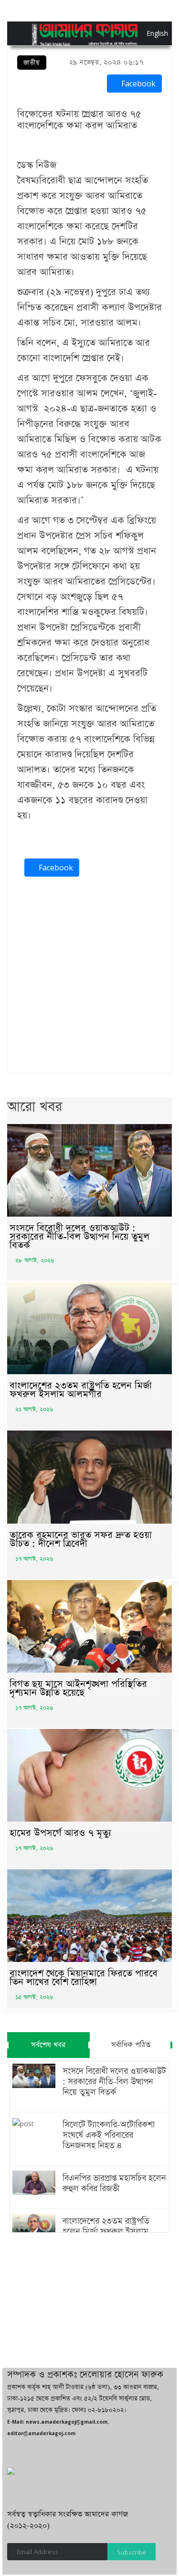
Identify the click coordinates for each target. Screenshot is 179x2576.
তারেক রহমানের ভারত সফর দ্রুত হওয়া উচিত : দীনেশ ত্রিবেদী (81, 1539)
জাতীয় (32, 63)
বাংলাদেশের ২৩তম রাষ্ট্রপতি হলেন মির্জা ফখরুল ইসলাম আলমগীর (81, 1390)
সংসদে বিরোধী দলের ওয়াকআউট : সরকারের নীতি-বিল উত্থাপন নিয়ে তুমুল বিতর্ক (79, 1237)
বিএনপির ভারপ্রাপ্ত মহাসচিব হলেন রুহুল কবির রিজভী (114, 2184)
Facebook (137, 84)
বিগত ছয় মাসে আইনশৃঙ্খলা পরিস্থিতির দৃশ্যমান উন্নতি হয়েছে (78, 1688)
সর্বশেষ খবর (48, 2045)
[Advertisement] (89, 977)
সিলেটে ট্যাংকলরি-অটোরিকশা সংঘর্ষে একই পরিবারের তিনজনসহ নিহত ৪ (109, 2135)
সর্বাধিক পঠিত (131, 2045)
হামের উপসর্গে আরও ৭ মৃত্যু (60, 1833)
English (149, 33)
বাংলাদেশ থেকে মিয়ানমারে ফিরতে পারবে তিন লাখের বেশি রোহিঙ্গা (84, 1978)
